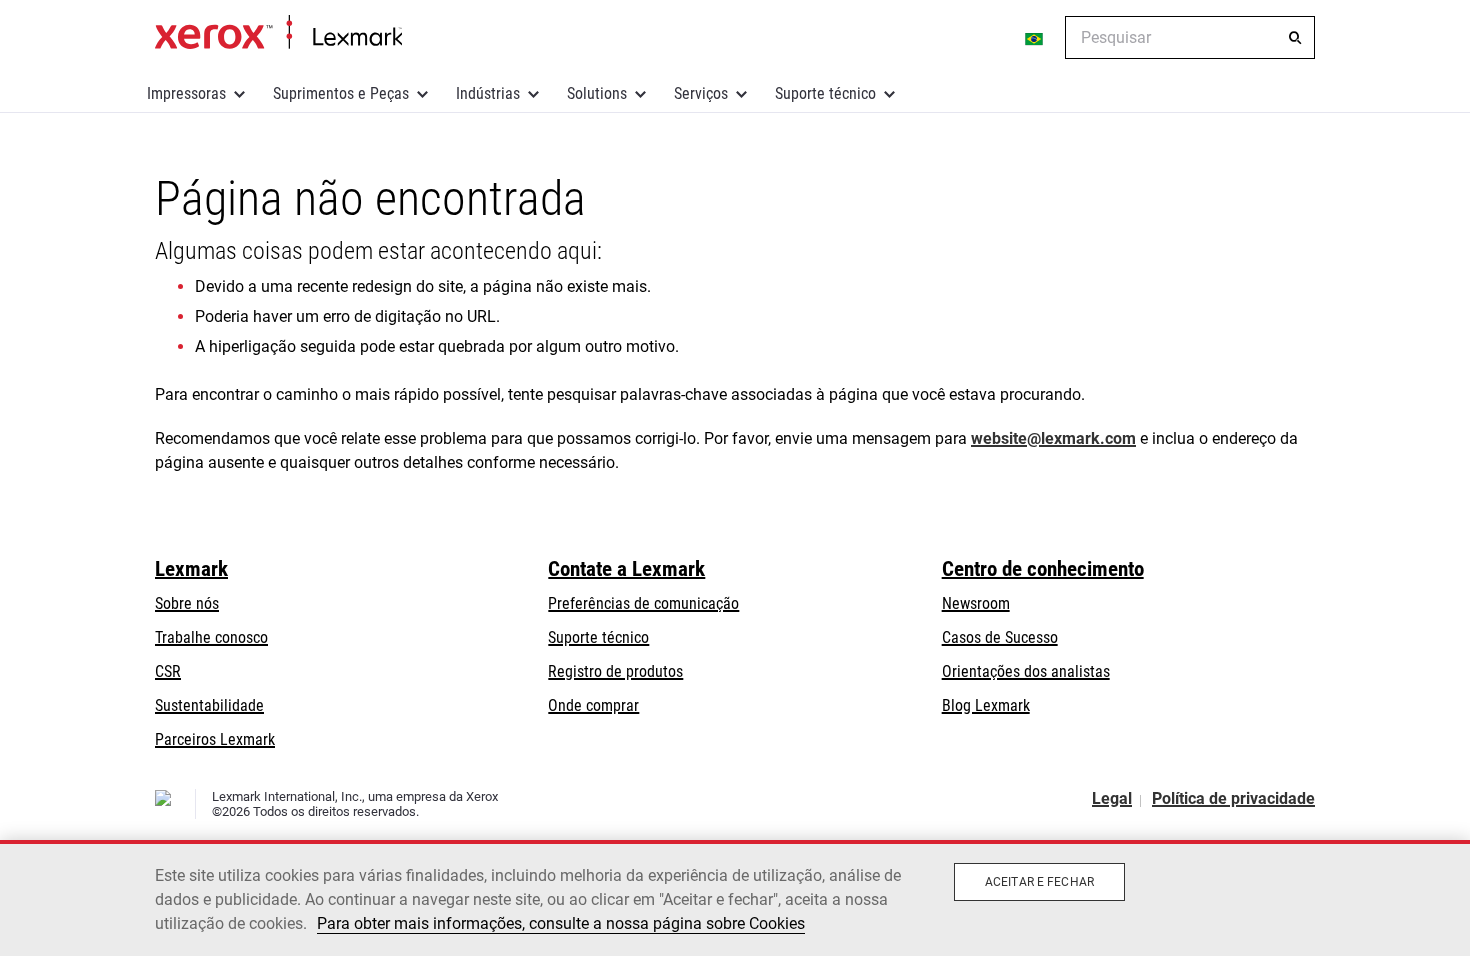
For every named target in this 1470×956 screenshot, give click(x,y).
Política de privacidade (1233, 798)
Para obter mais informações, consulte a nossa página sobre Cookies (561, 923)
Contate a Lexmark (626, 569)
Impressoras (186, 93)
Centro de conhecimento (1043, 569)
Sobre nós (187, 603)
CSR (168, 671)
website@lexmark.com (1053, 438)
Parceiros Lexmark (215, 739)
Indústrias (488, 93)
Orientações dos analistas (1026, 671)
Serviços (701, 93)
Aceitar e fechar (1039, 882)
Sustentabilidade (209, 705)
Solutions (597, 93)
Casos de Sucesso (1000, 637)
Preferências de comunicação (643, 603)
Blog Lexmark (986, 705)
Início (278, 33)
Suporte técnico (825, 93)
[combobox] (1190, 37)
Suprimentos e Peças (341, 93)
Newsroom (976, 603)
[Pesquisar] (1295, 38)
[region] (735, 898)
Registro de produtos (615, 671)
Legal (1112, 798)
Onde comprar (593, 705)
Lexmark (191, 569)
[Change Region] (1035, 38)
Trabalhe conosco (211, 637)
